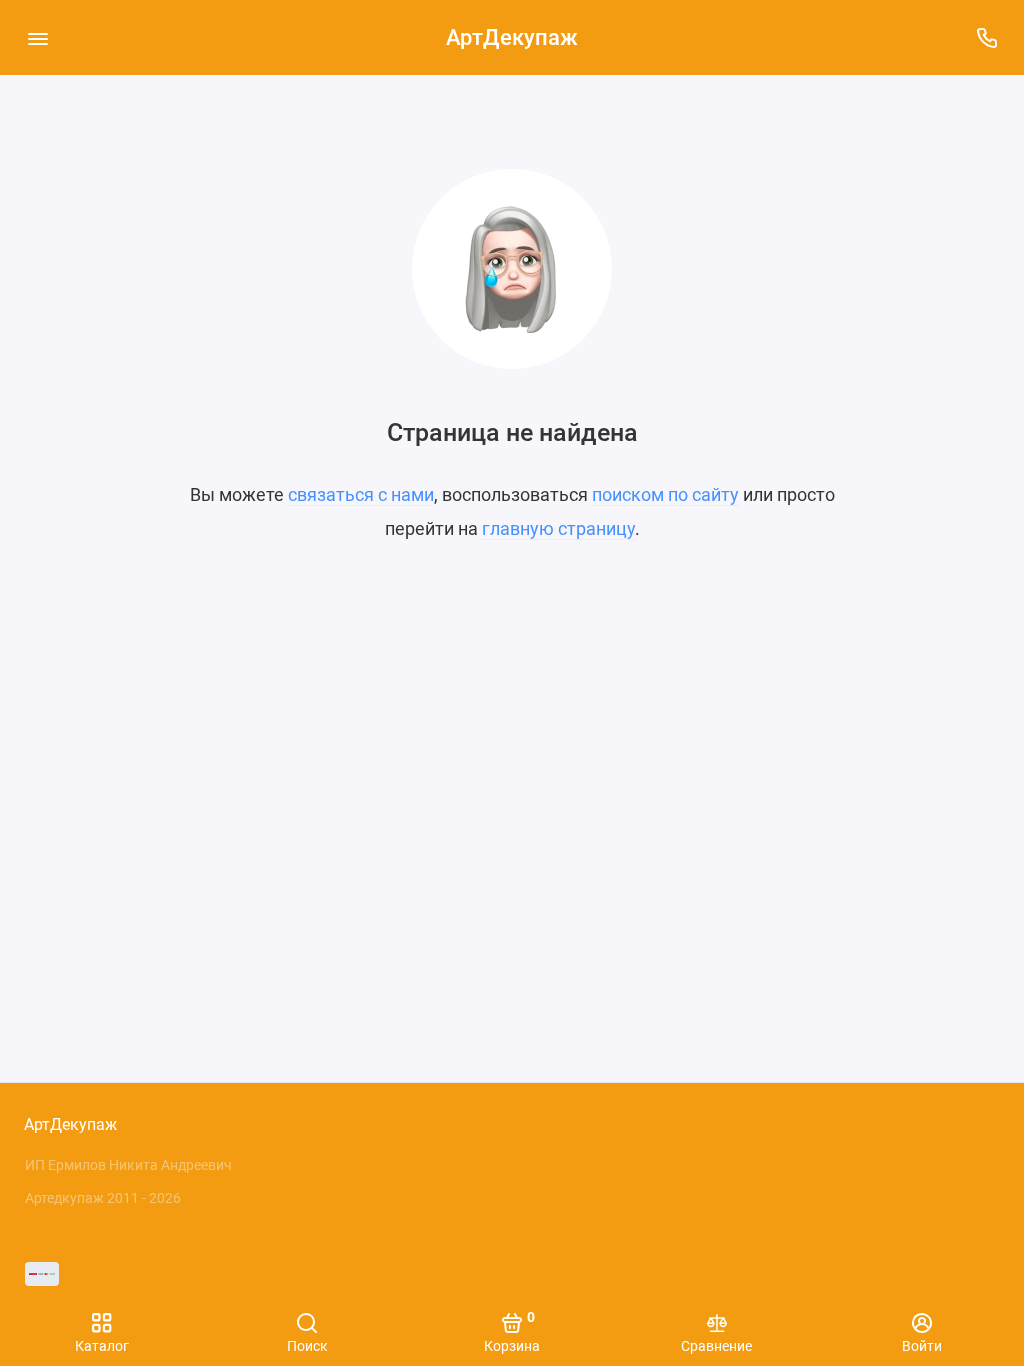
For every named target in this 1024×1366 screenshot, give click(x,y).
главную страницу (558, 528)
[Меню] (37, 37)
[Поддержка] (986, 37)
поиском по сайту (665, 494)
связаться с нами (361, 494)
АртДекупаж (512, 37)
